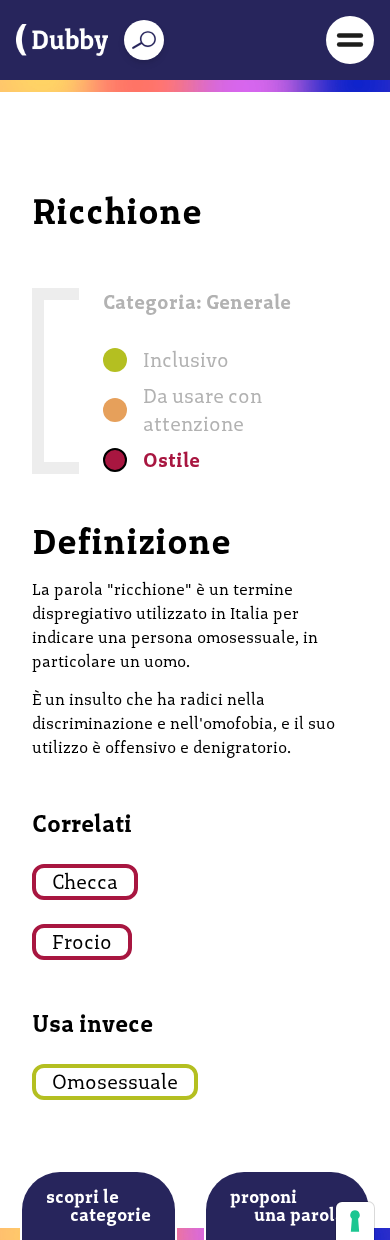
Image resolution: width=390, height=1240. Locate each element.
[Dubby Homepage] (62, 40)
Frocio (82, 942)
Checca (85, 882)
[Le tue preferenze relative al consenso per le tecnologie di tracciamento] (355, 1221)
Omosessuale (115, 1082)
